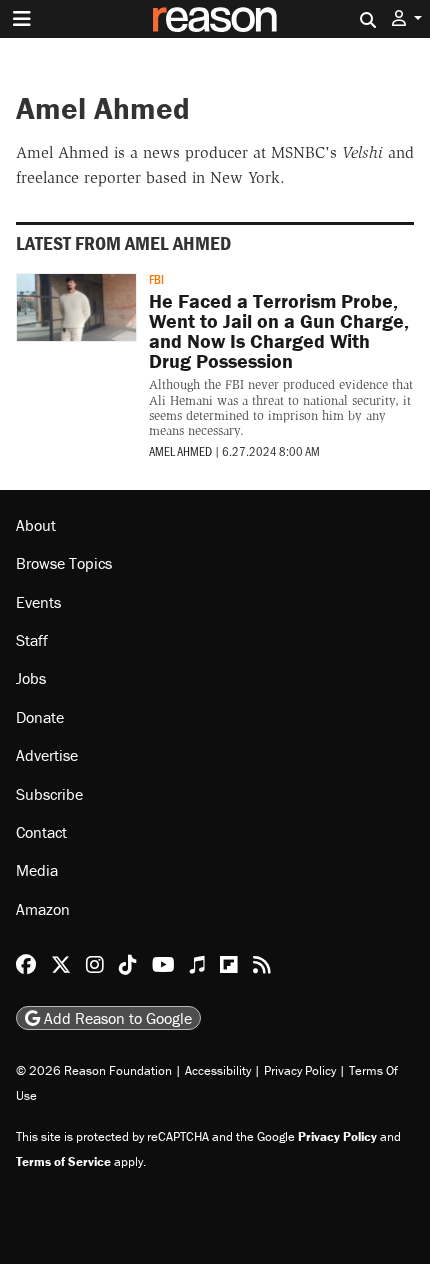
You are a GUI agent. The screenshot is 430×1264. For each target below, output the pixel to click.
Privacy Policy (300, 1070)
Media (37, 870)
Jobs (31, 678)
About (36, 525)
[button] (407, 18)
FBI (156, 279)
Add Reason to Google (116, 1018)
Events (38, 602)
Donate (40, 717)
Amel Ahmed (180, 451)
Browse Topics (64, 563)
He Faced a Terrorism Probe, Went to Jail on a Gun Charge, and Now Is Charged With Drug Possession (279, 330)
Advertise (47, 755)
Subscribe (49, 794)
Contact (41, 832)
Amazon (43, 909)
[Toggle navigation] (22, 19)
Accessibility (218, 1070)
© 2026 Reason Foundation (94, 1070)
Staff (32, 640)
